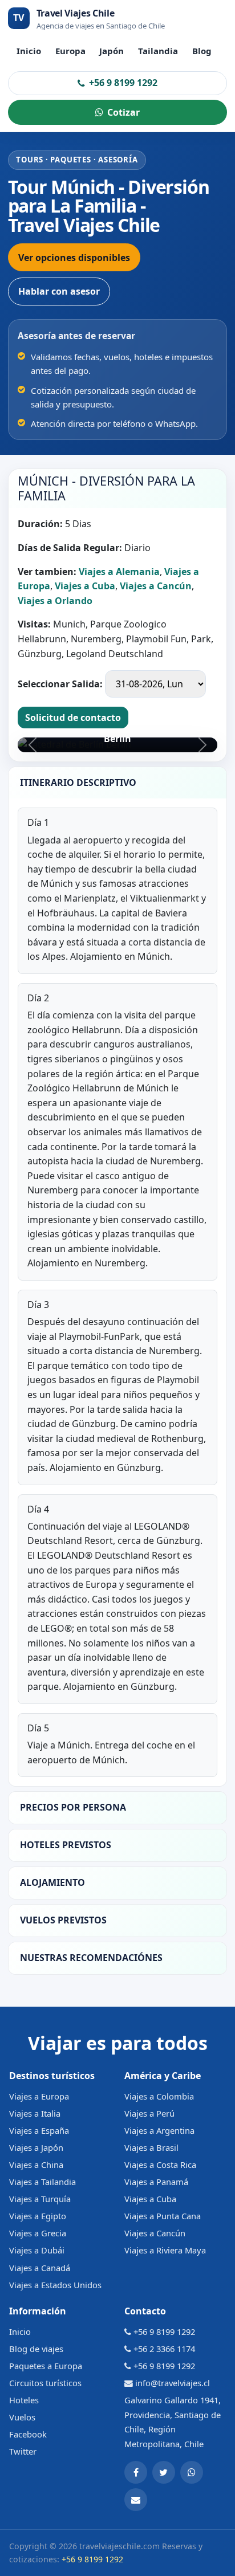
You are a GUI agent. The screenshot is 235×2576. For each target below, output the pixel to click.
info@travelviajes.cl (173, 2383)
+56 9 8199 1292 (123, 83)
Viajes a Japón (36, 2147)
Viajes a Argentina (159, 2130)
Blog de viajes (36, 2349)
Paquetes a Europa (46, 2366)
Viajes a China (36, 2165)
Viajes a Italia (35, 2113)
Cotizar (123, 112)
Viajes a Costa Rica (160, 2165)
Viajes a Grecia (38, 2233)
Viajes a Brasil (151, 2147)
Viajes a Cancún (155, 2233)
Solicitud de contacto (73, 718)
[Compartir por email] (136, 2500)
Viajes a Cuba (150, 2199)
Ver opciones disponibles (74, 258)
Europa (70, 51)
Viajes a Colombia (159, 2096)
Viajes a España (39, 2130)
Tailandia (158, 51)
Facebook (28, 2434)
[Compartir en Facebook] (136, 2472)
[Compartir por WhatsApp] (192, 2472)
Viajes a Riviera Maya (165, 2250)
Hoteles (24, 2400)
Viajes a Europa (39, 2096)
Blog (202, 51)
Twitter (23, 2451)
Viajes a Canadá (40, 2268)
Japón (112, 51)
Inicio (29, 51)
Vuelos (22, 2417)
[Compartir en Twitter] (164, 2472)
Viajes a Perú (149, 2113)
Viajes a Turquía (40, 2199)
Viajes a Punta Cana (163, 2216)
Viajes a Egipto (38, 2216)
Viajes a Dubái (37, 2250)
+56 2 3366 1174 (164, 2349)
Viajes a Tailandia (42, 2182)
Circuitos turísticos (45, 2383)
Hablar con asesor (59, 291)
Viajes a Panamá (156, 2182)
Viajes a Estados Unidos (55, 2285)
